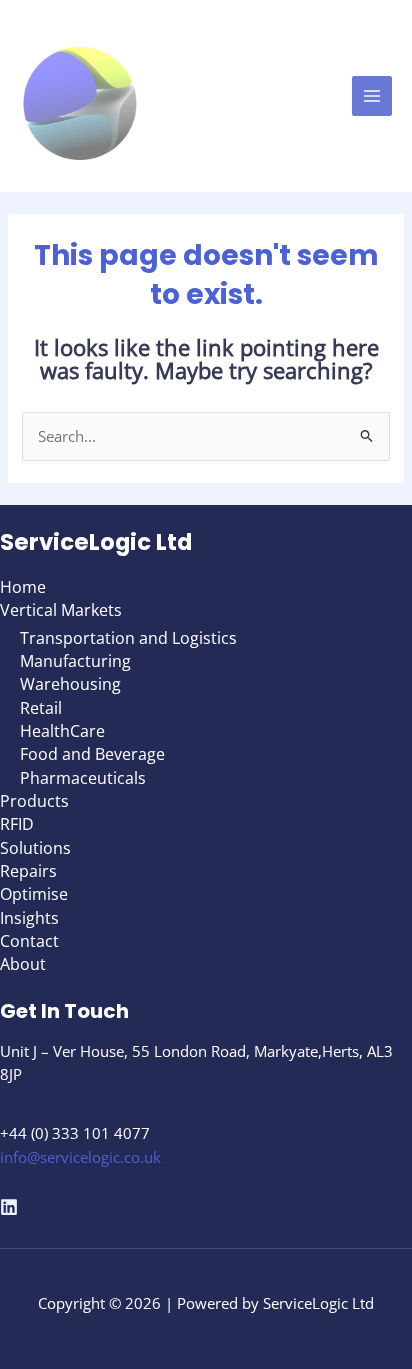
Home (23, 586)
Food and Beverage (92, 753)
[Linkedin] (9, 1207)
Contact (29, 940)
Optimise (34, 893)
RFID (17, 823)
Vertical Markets (61, 609)
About (23, 963)
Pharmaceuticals (83, 777)
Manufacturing (75, 660)
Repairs (28, 870)
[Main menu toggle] (372, 96)
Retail (41, 707)
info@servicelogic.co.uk (80, 1157)
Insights (29, 917)
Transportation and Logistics (128, 637)
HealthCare (62, 730)
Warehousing (70, 683)
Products (34, 800)
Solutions (35, 847)
